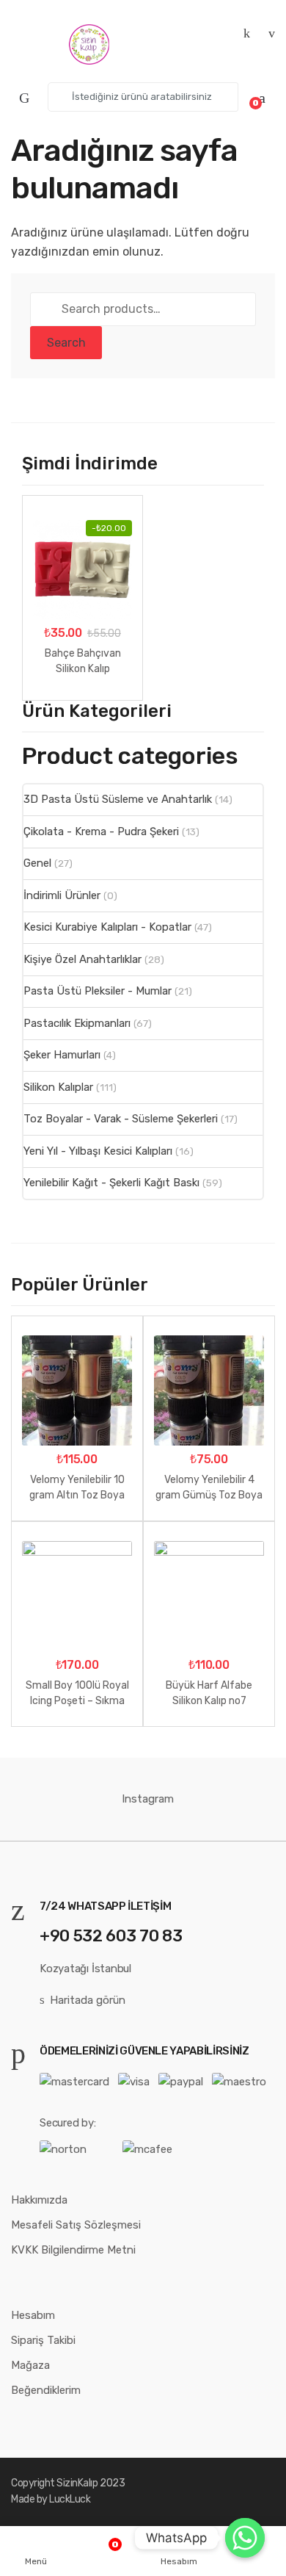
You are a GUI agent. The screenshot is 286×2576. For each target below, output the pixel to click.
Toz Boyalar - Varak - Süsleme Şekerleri (121, 1119)
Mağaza (30, 2365)
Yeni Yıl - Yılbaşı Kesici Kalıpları (98, 1151)
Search (66, 343)
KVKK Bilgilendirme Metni (73, 2250)
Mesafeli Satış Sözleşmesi (76, 2225)
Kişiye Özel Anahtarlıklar (82, 959)
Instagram (148, 1799)
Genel (37, 863)
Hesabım (33, 2315)
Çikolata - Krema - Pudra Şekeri (101, 831)
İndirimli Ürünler (62, 895)
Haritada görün (88, 2000)
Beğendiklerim (46, 2390)
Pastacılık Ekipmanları (77, 1023)
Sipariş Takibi (43, 2340)
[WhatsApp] (245, 2538)
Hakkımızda (39, 2200)
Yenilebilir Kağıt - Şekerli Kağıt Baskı (111, 1183)
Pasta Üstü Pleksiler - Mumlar (98, 991)
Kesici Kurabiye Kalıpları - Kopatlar (107, 927)
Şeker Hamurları (62, 1055)
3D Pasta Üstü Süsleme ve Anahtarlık (118, 799)
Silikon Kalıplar (58, 1087)
